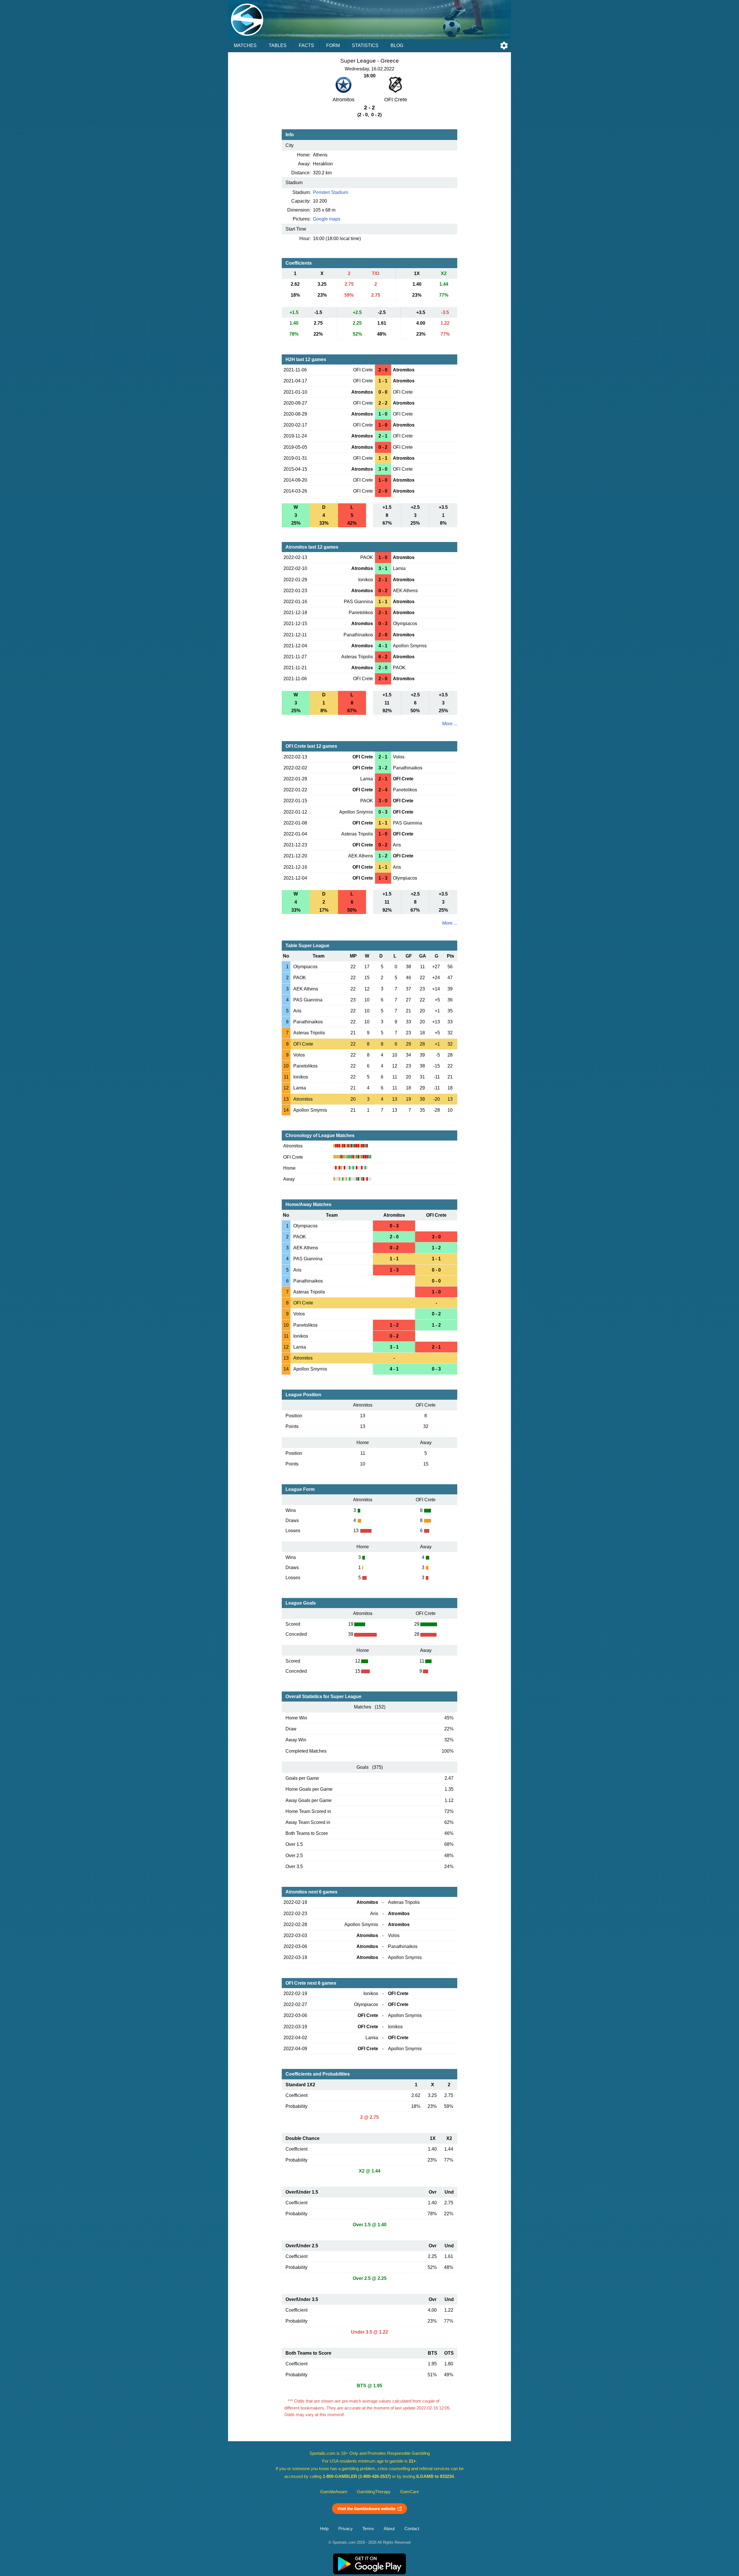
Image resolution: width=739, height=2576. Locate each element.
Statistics (365, 45)
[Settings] (504, 46)
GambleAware (334, 2492)
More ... (450, 724)
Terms (368, 2529)
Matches (245, 45)
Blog (397, 45)
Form (333, 45)
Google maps (327, 219)
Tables (278, 45)
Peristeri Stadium (331, 192)
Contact (412, 2529)
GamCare (409, 2492)
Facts (306, 45)
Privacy (346, 2529)
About (389, 2529)
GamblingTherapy (374, 2492)
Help (324, 2529)
